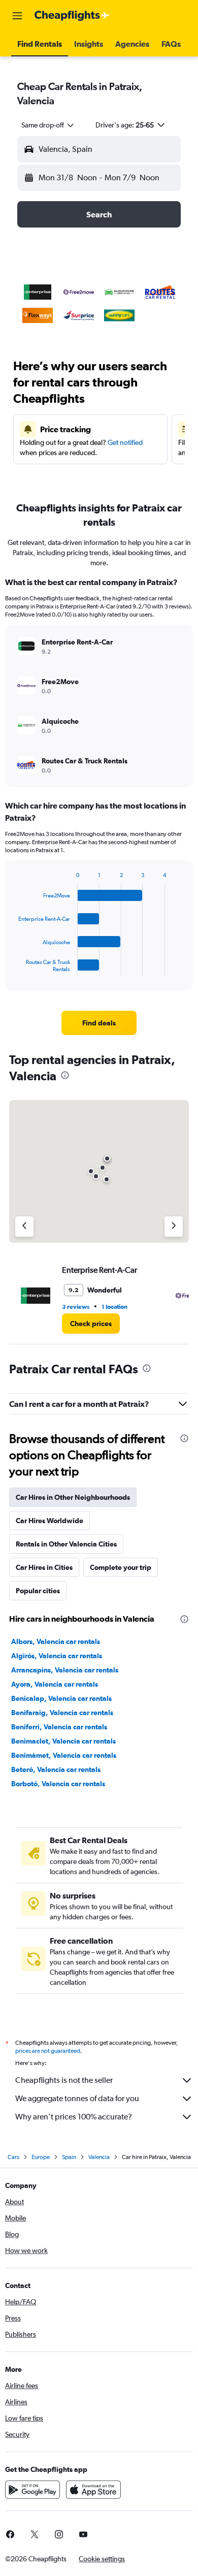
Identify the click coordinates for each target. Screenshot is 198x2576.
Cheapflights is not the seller (64, 2080)
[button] (17, 16)
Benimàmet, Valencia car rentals (64, 1755)
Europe (41, 2157)
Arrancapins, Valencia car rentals (65, 1670)
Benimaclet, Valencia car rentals (63, 1741)
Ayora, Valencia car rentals (55, 1684)
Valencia (99, 2157)
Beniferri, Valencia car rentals (59, 1727)
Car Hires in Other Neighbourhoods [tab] (73, 1497)
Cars (13, 2157)
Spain (69, 2157)
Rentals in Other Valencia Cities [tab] (66, 1544)
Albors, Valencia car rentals (56, 1641)
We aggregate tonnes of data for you (77, 2098)
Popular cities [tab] (38, 1591)
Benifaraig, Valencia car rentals (62, 1713)
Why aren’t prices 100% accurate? (74, 2117)
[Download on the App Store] (93, 2490)
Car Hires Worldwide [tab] (49, 1521)
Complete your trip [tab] (121, 1567)
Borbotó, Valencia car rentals (58, 1784)
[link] (99, 1023)
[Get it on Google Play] (32, 2490)
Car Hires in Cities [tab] (44, 1567)
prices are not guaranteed (48, 2051)
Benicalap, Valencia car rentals (61, 1698)
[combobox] (48, 125)
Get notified (125, 442)
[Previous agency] (24, 1227)
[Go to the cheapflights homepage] (72, 16)
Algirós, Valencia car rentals (57, 1656)
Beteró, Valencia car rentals (56, 1769)
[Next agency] (174, 1227)
